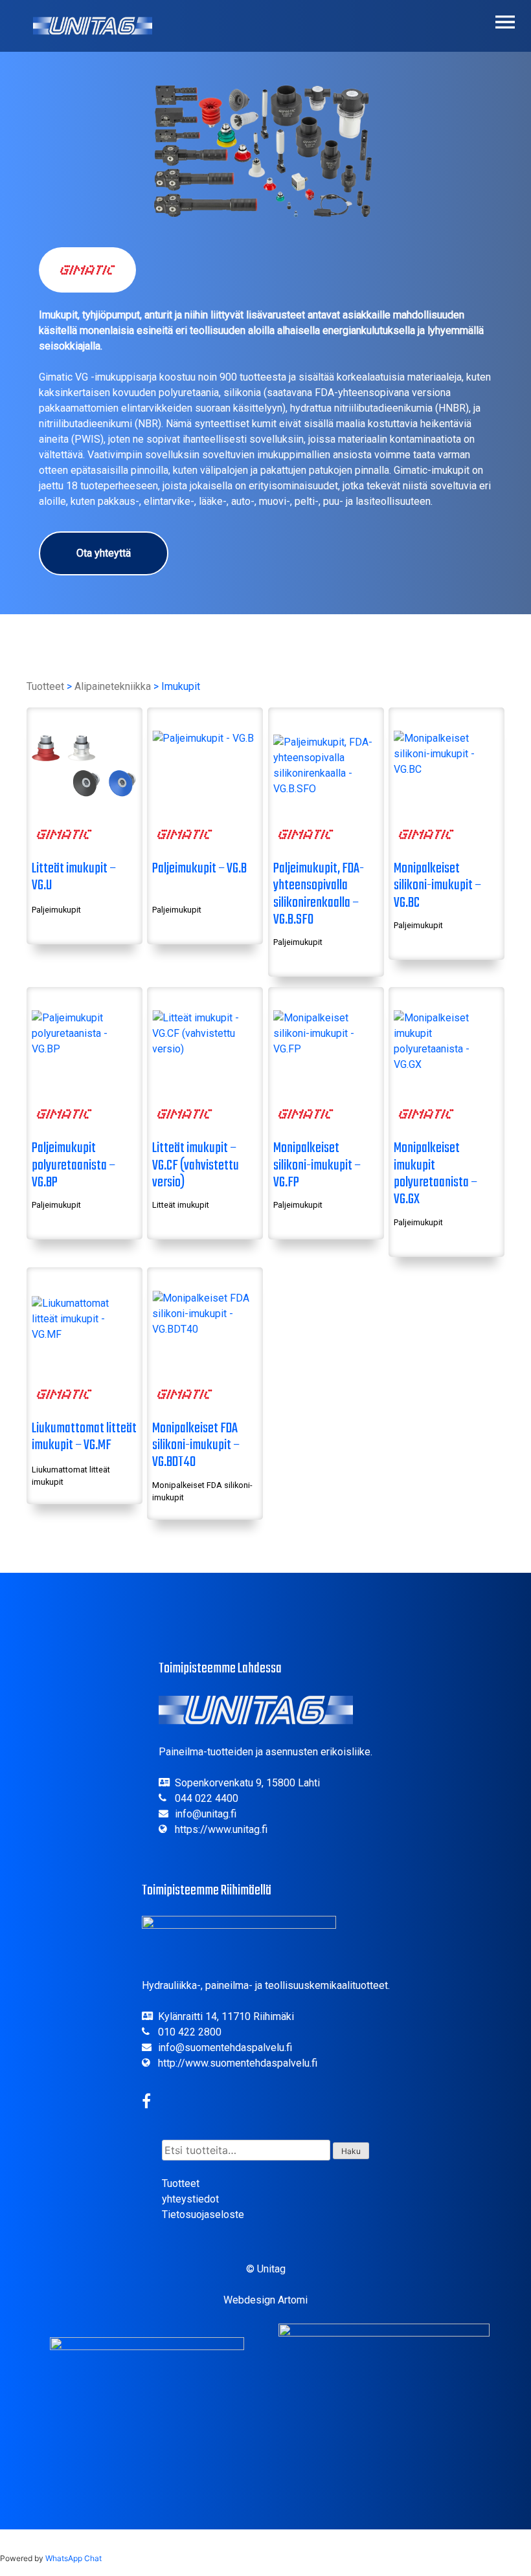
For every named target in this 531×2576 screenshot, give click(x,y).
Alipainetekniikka (113, 686)
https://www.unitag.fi (221, 1829)
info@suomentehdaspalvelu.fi (225, 2048)
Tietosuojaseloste (203, 2215)
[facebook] (146, 2103)
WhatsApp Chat (73, 2558)
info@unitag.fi (206, 1814)
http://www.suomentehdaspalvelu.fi (238, 2063)
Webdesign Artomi (265, 2300)
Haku (351, 2151)
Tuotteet (45, 686)
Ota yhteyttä (104, 553)
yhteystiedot (190, 2199)
